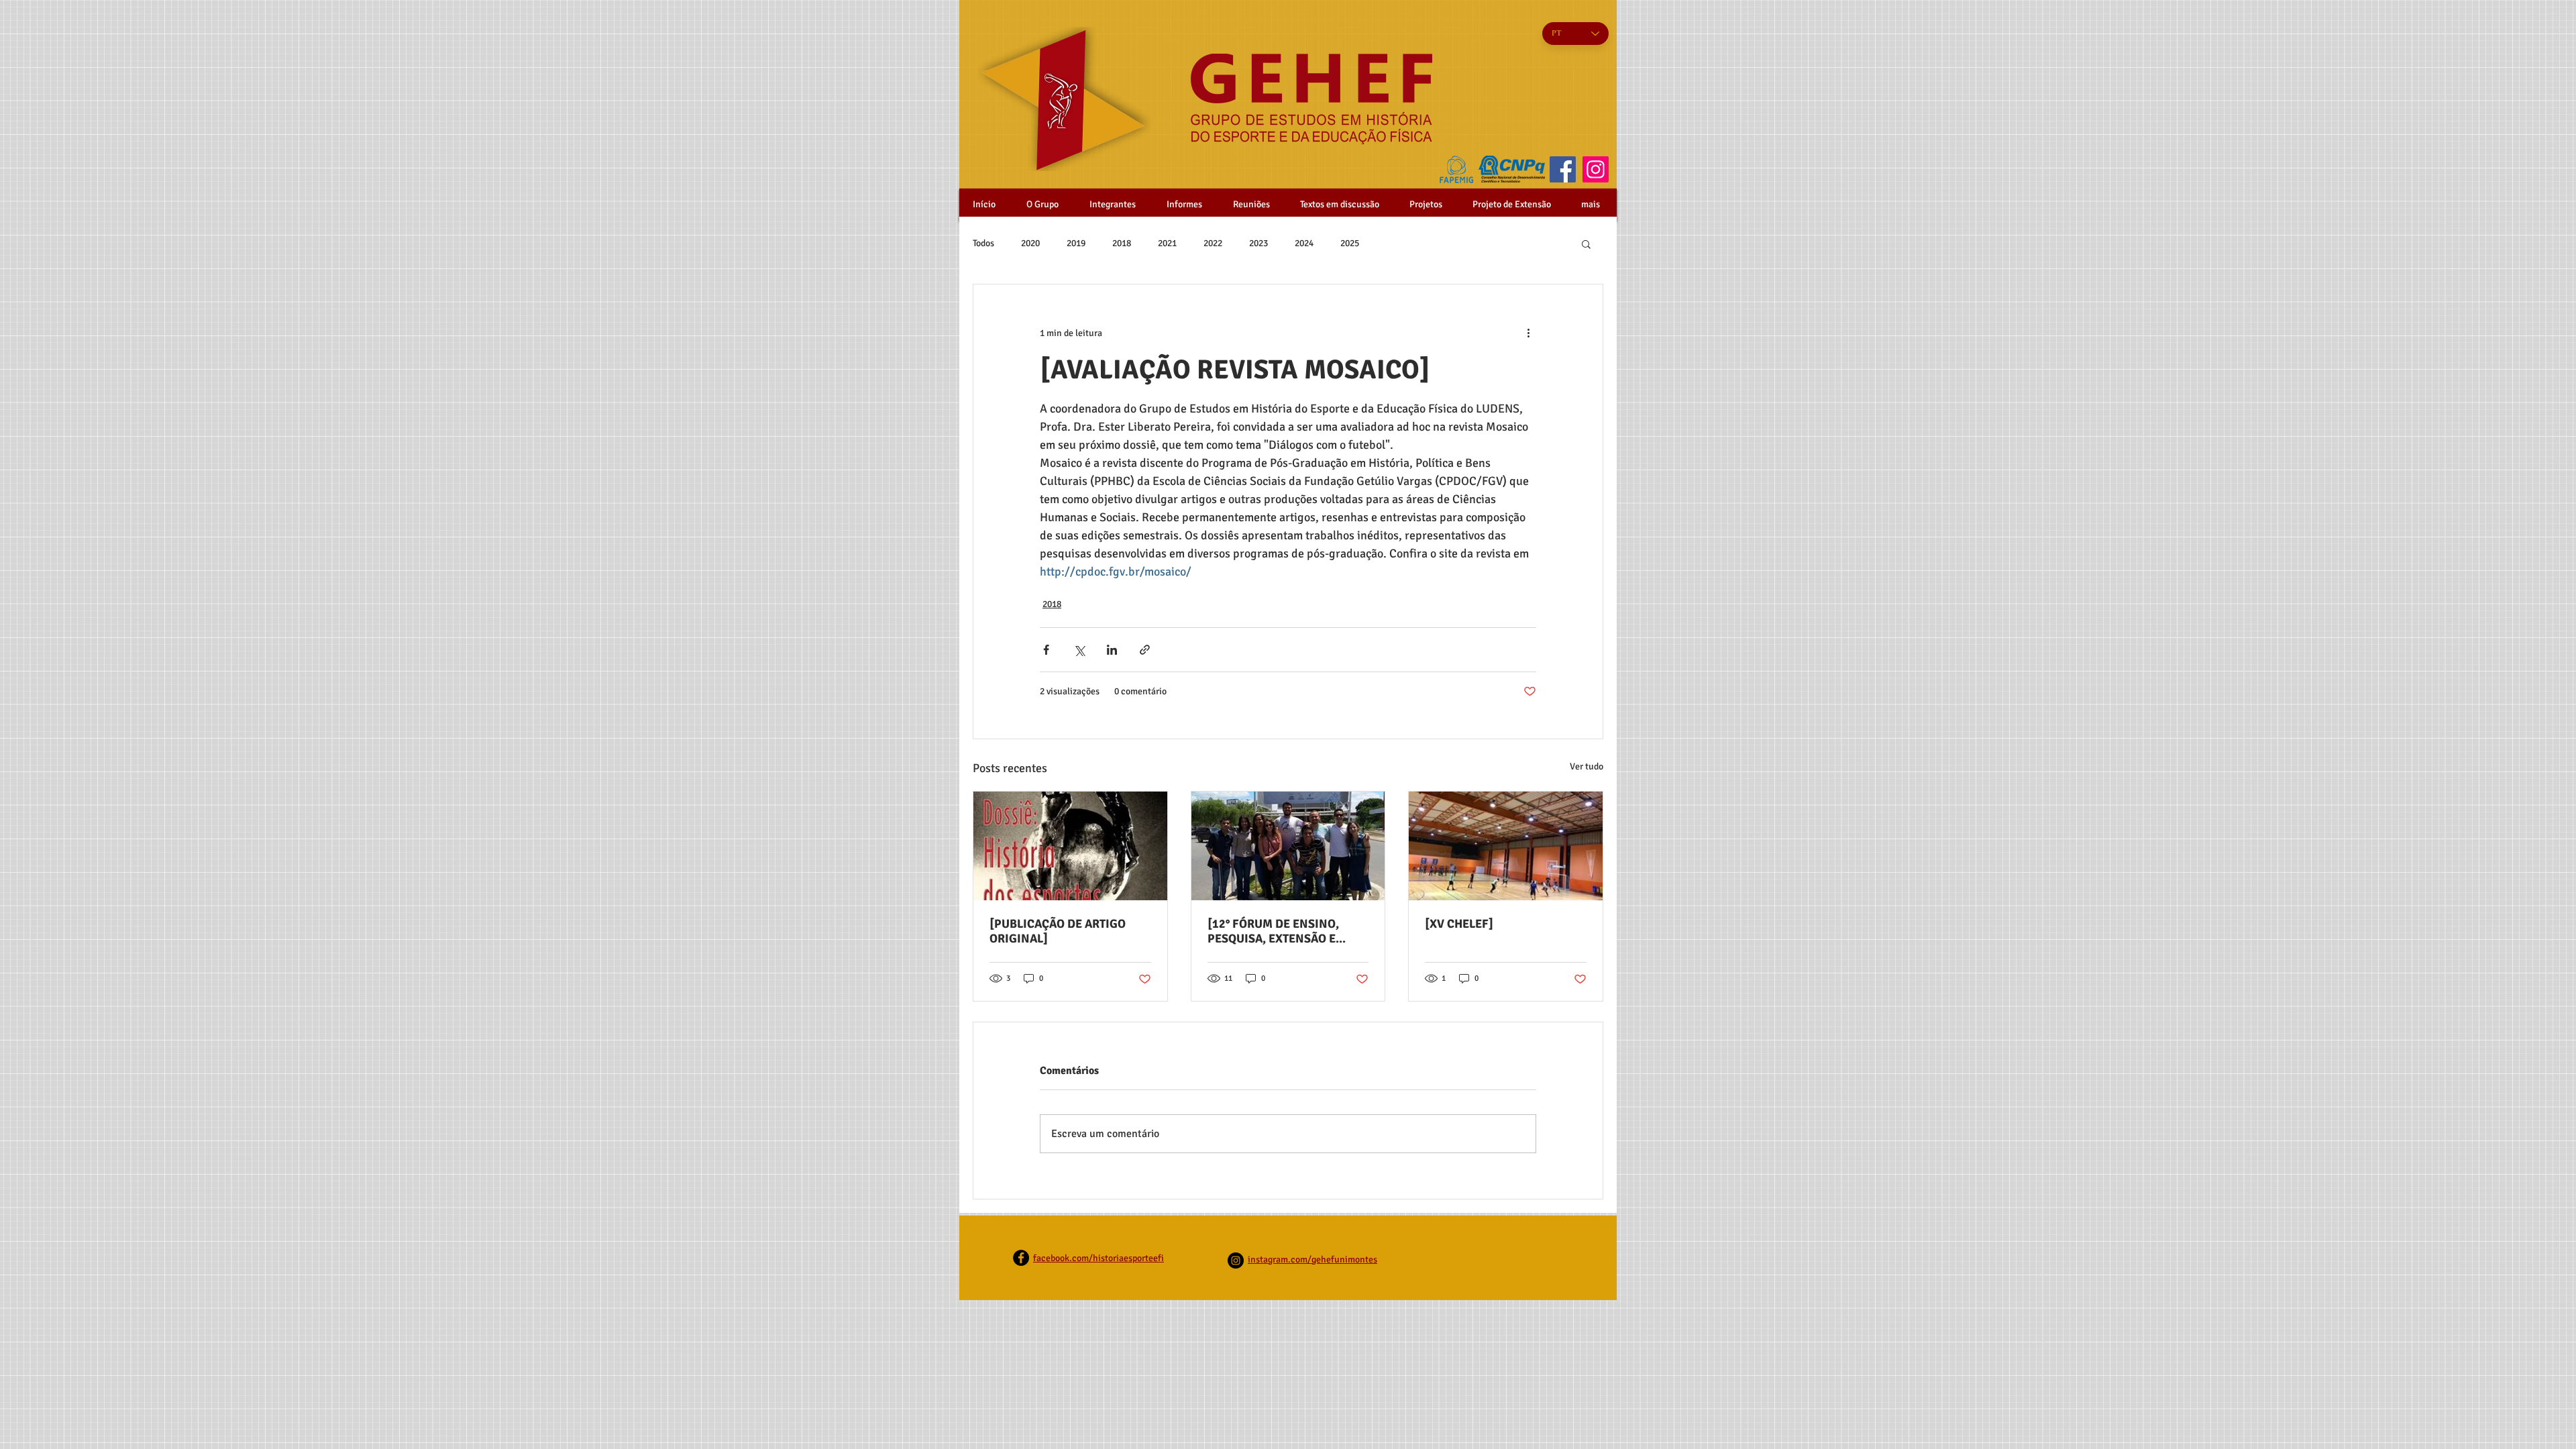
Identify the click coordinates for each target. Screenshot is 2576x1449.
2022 (1213, 243)
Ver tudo (1587, 766)
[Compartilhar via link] (1145, 650)
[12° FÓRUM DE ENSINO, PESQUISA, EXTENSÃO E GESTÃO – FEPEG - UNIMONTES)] (1273, 931)
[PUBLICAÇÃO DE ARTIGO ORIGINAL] (1058, 931)
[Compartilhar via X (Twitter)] (1079, 650)
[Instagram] (1596, 169)
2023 (1258, 243)
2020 (1030, 243)
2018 (1122, 243)
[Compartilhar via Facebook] (1046, 650)
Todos (983, 243)
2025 (1350, 243)
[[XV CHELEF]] (1506, 846)
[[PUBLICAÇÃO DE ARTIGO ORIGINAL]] (1070, 846)
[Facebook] (1563, 169)
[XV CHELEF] (1459, 924)
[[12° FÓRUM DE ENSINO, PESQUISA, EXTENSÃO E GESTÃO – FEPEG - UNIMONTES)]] (1288, 846)
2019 (1076, 243)
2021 (1167, 243)
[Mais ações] (1528, 333)
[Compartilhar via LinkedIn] (1112, 650)
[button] (1586, 244)
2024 (1304, 243)
